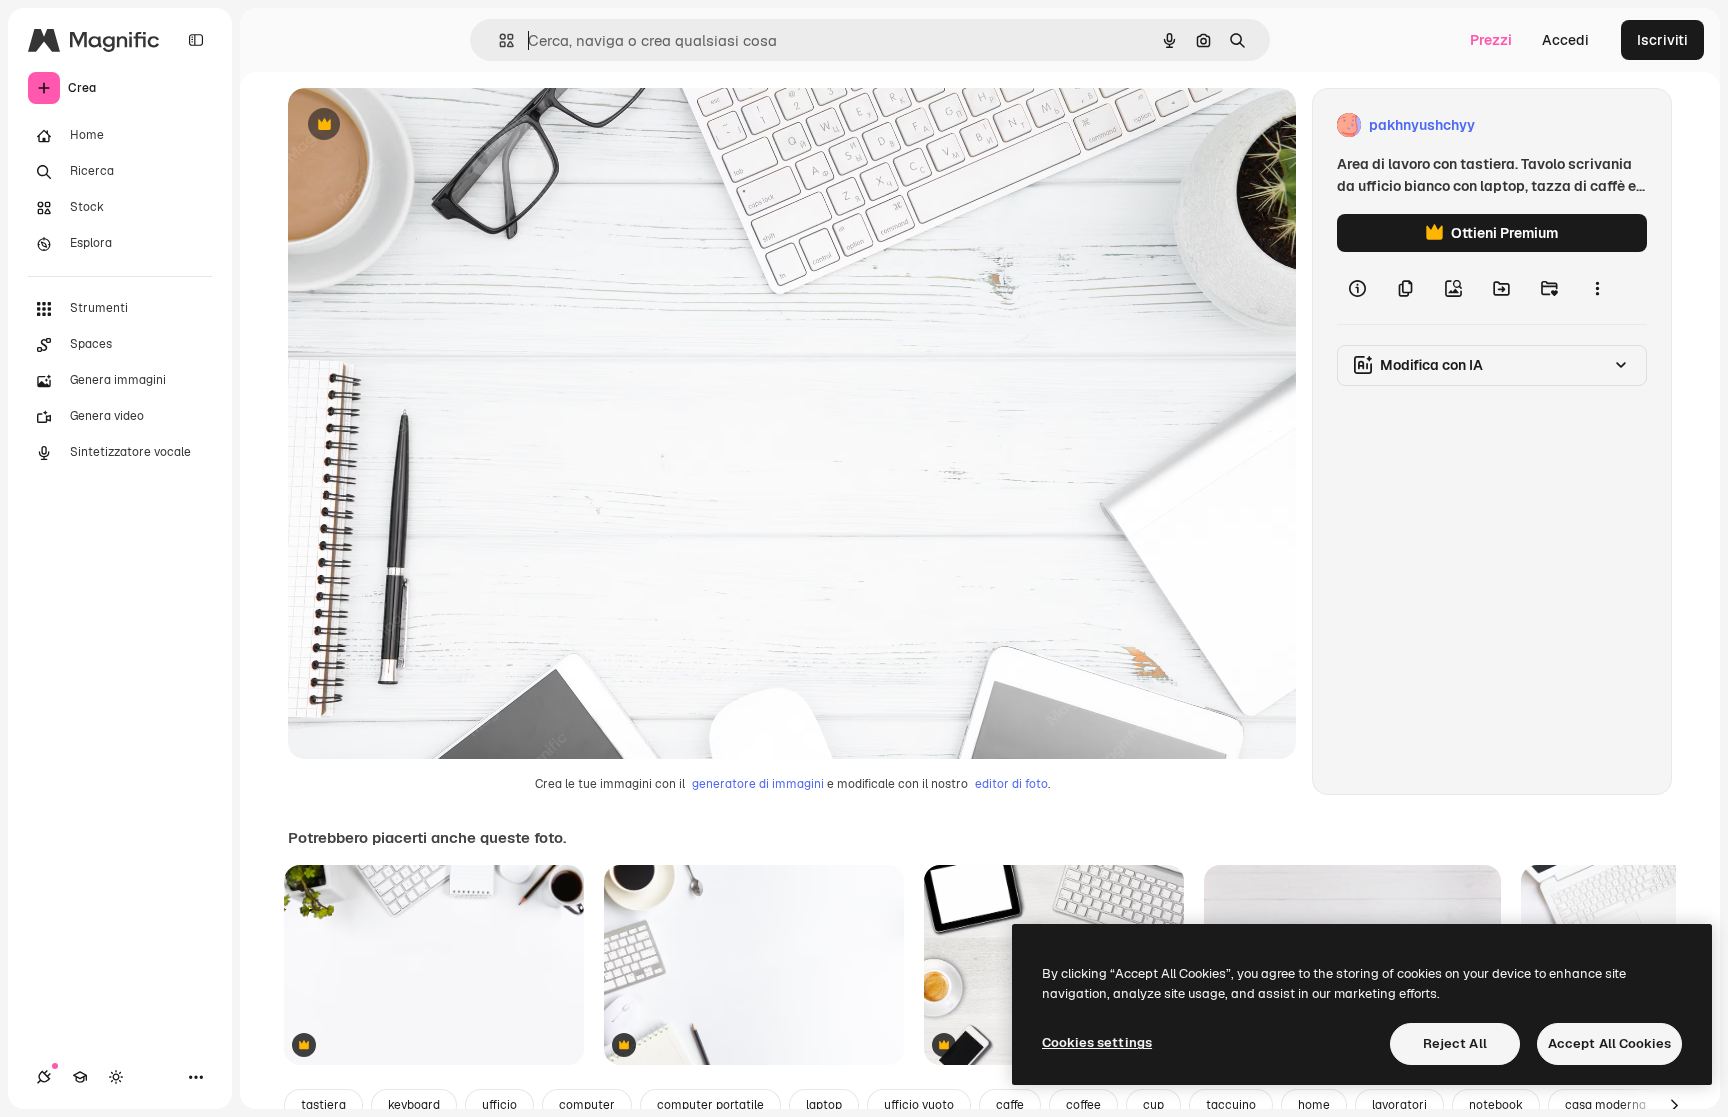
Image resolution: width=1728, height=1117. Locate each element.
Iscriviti (1662, 40)
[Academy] (80, 1077)
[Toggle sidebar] (196, 40)
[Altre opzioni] (1597, 288)
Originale (420, 125)
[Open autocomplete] (498, 40)
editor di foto (1011, 784)
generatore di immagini (758, 784)
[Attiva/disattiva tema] (116, 1077)
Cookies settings (1097, 1042)
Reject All (1455, 1043)
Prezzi (1491, 40)
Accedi (1565, 40)
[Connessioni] (44, 1077)
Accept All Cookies (1609, 1043)
